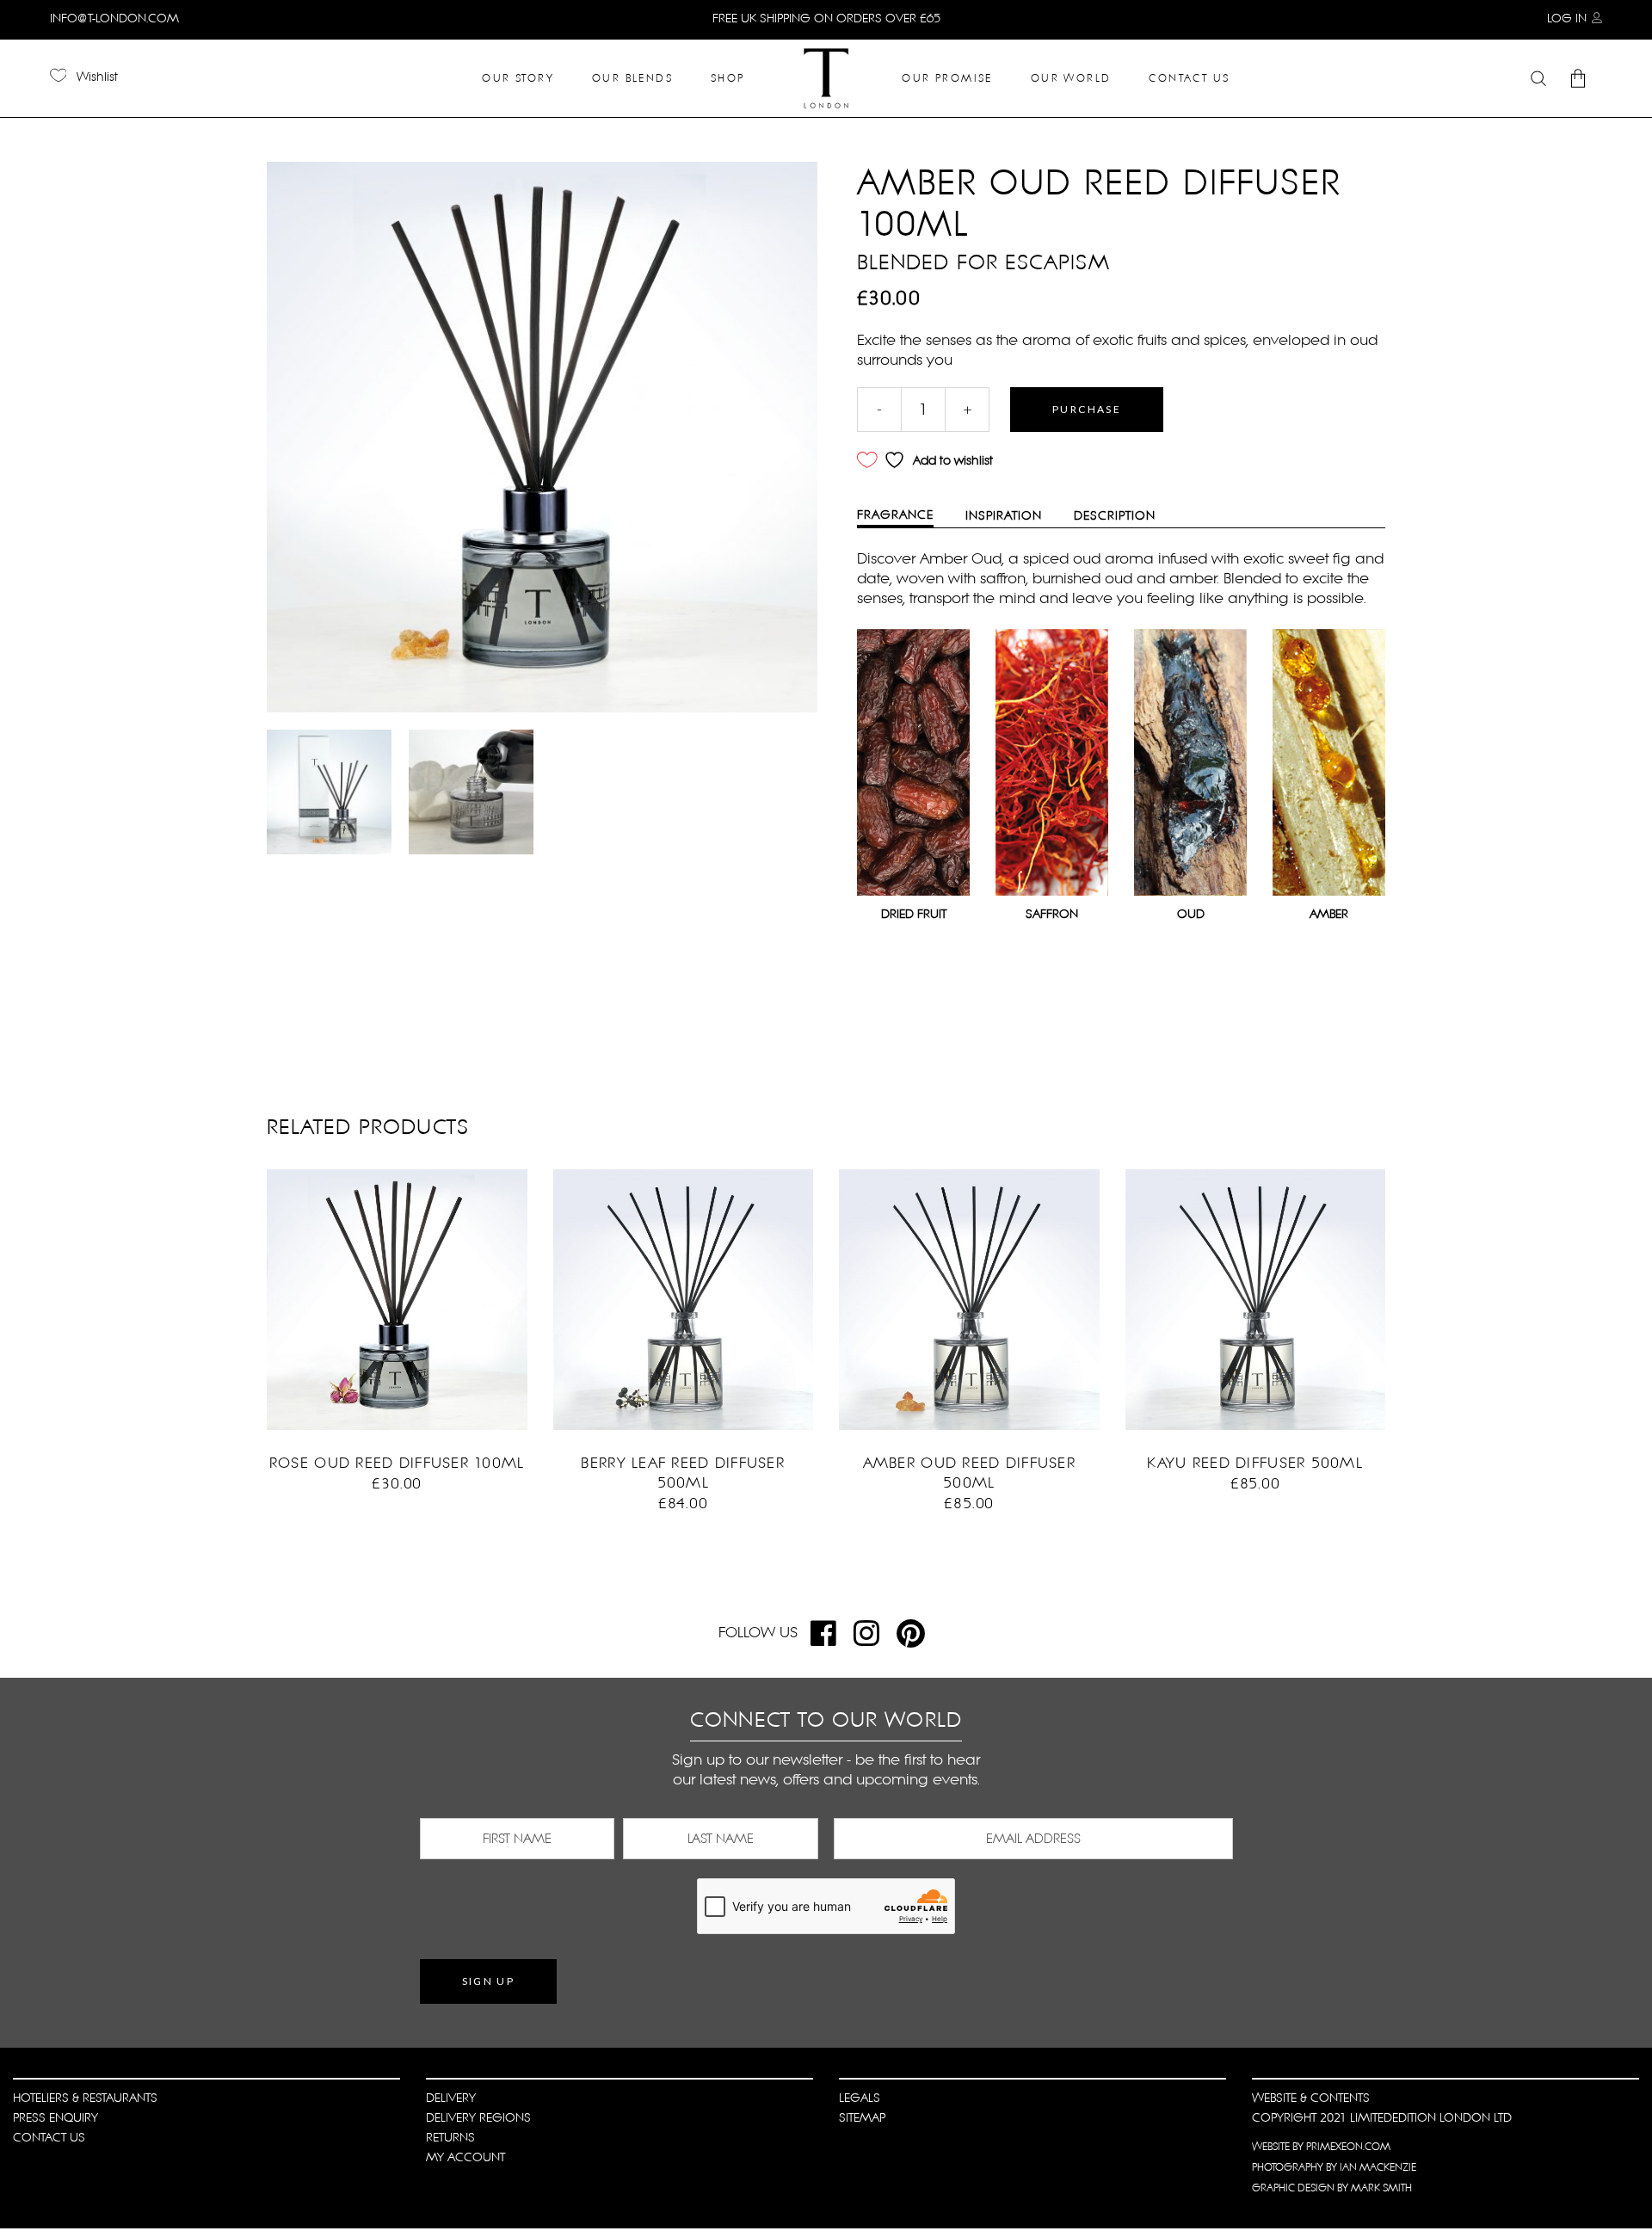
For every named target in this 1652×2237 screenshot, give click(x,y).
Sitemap (862, 2117)
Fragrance (895, 515)
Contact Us (49, 2137)
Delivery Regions (478, 2117)
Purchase (1087, 409)
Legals (860, 2098)
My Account (465, 2157)
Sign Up (489, 1981)
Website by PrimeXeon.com (1321, 2147)
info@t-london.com (114, 18)
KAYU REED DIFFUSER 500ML (1255, 1463)
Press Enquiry (55, 2117)
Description (1115, 515)
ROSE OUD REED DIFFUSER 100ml (397, 1463)
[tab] (908, 516)
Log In (1567, 18)
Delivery (451, 2098)
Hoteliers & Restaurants (85, 2098)
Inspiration (1004, 515)
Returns (450, 2137)
